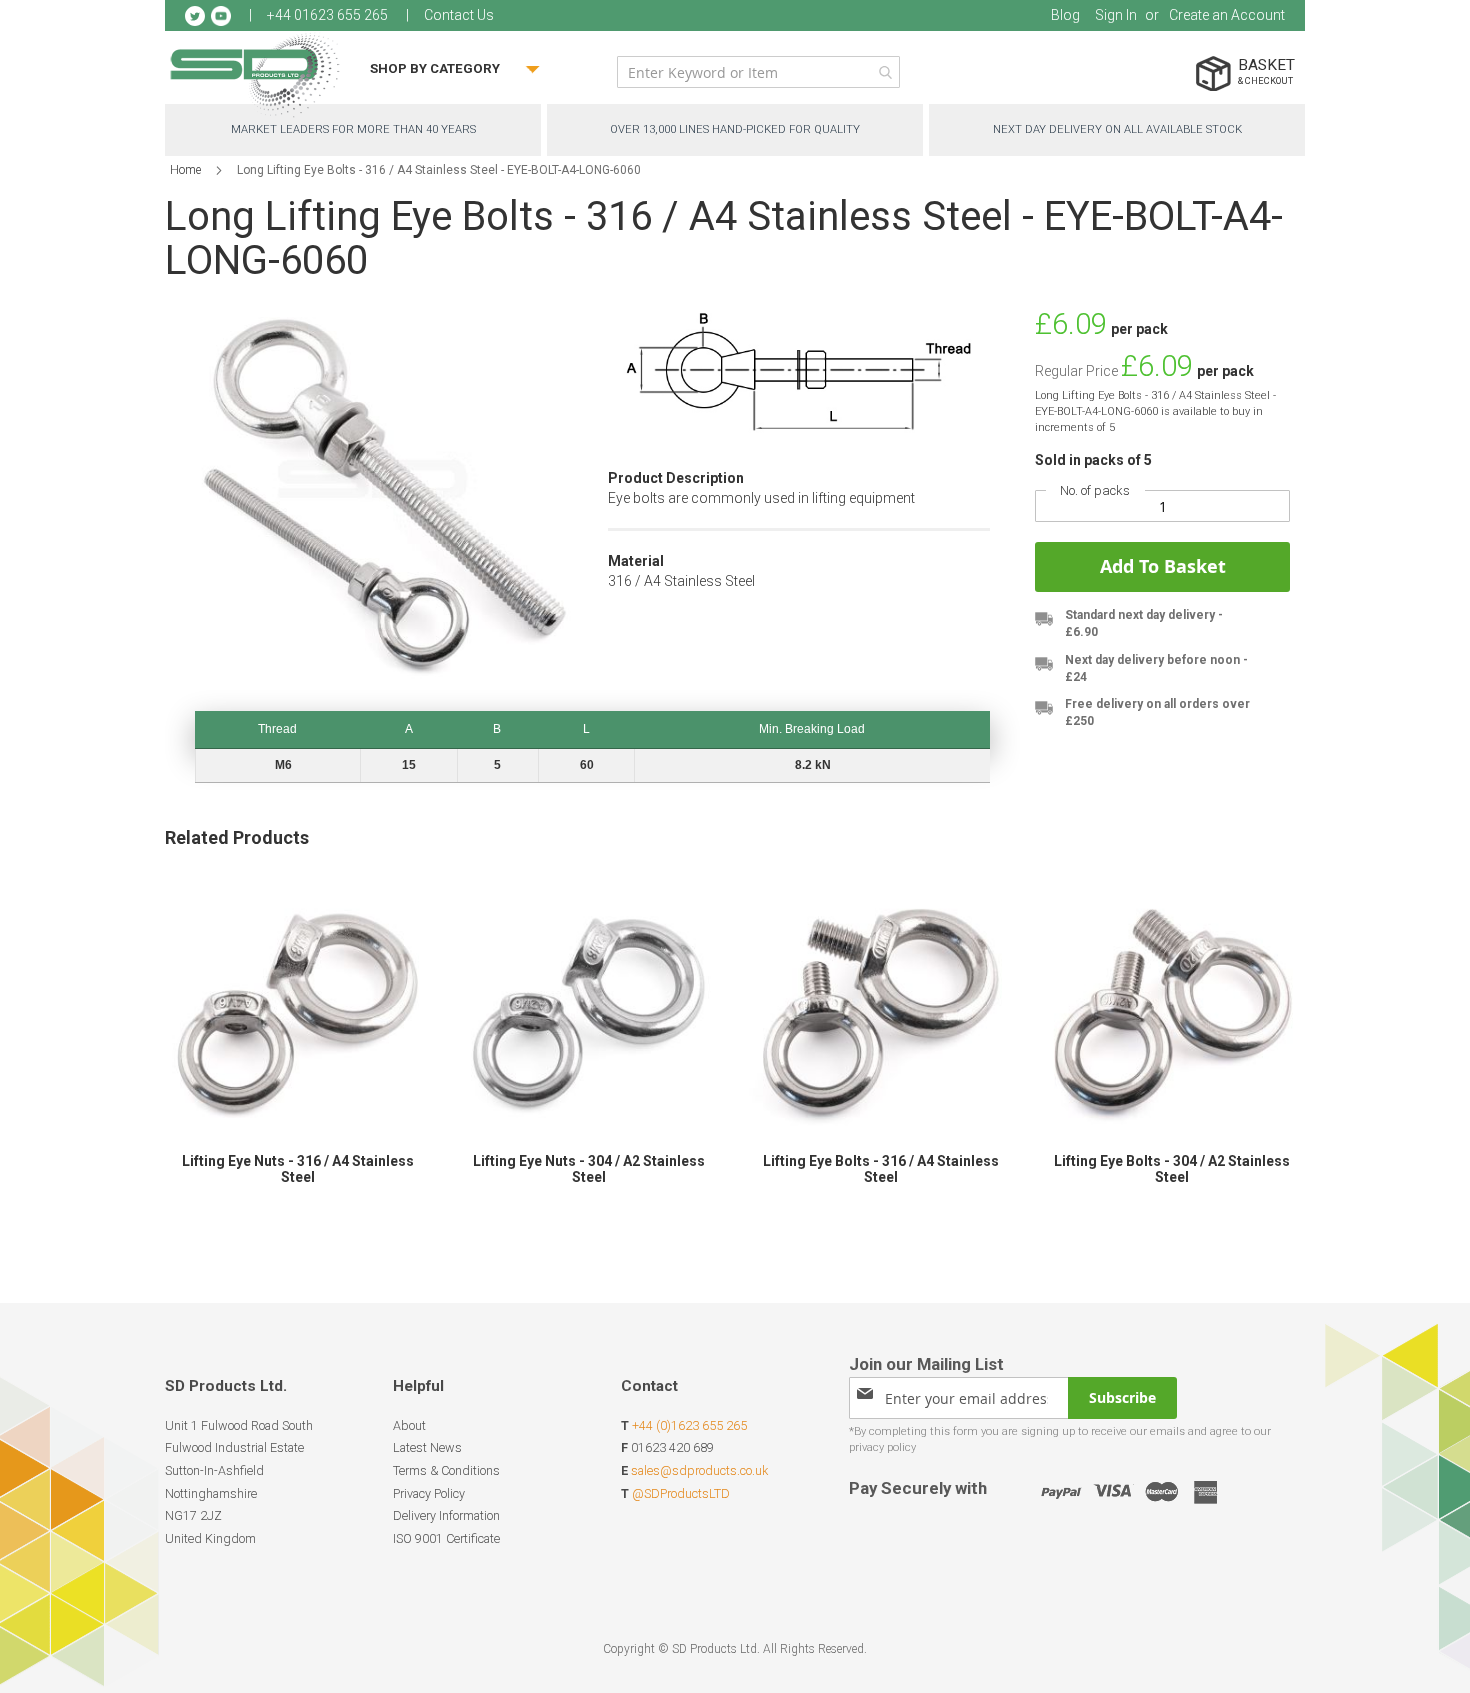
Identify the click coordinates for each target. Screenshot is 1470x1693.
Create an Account (1227, 15)
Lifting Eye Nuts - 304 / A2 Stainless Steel (589, 1169)
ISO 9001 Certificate (446, 1538)
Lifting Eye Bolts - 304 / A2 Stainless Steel (1172, 1169)
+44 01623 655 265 (327, 15)
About (409, 1425)
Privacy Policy (429, 1493)
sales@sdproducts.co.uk (699, 1470)
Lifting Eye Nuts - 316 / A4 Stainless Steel (298, 1169)
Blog (1065, 15)
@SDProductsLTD (681, 1493)
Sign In (1116, 15)
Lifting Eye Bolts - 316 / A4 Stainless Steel (881, 1169)
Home (185, 170)
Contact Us (459, 15)
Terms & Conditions (446, 1470)
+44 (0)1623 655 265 (689, 1425)
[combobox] (758, 72)
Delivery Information (446, 1515)
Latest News (427, 1447)
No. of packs (1095, 490)
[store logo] (255, 74)
